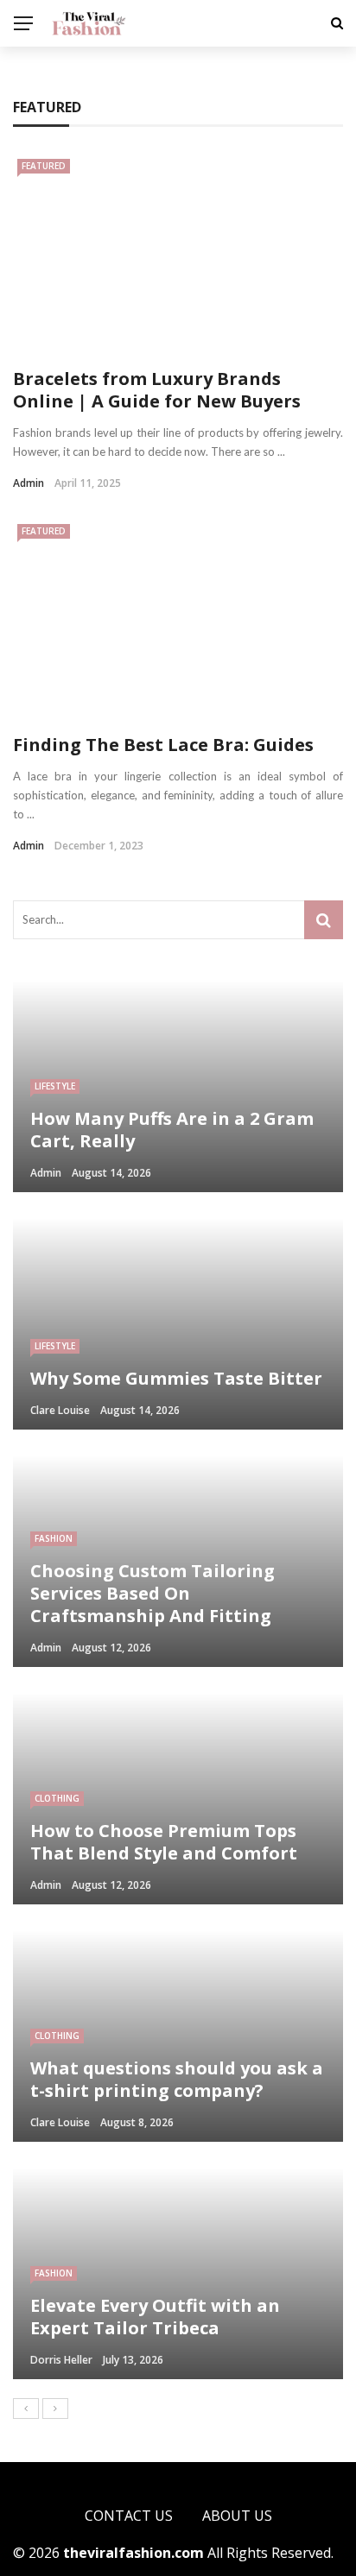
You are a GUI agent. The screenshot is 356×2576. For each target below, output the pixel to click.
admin (29, 483)
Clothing (57, 1798)
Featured (44, 166)
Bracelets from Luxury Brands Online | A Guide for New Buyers (157, 390)
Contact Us (129, 2516)
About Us (237, 2516)
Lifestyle (55, 1086)
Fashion (54, 1538)
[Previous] (26, 2409)
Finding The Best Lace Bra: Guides (163, 745)
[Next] (55, 2409)
